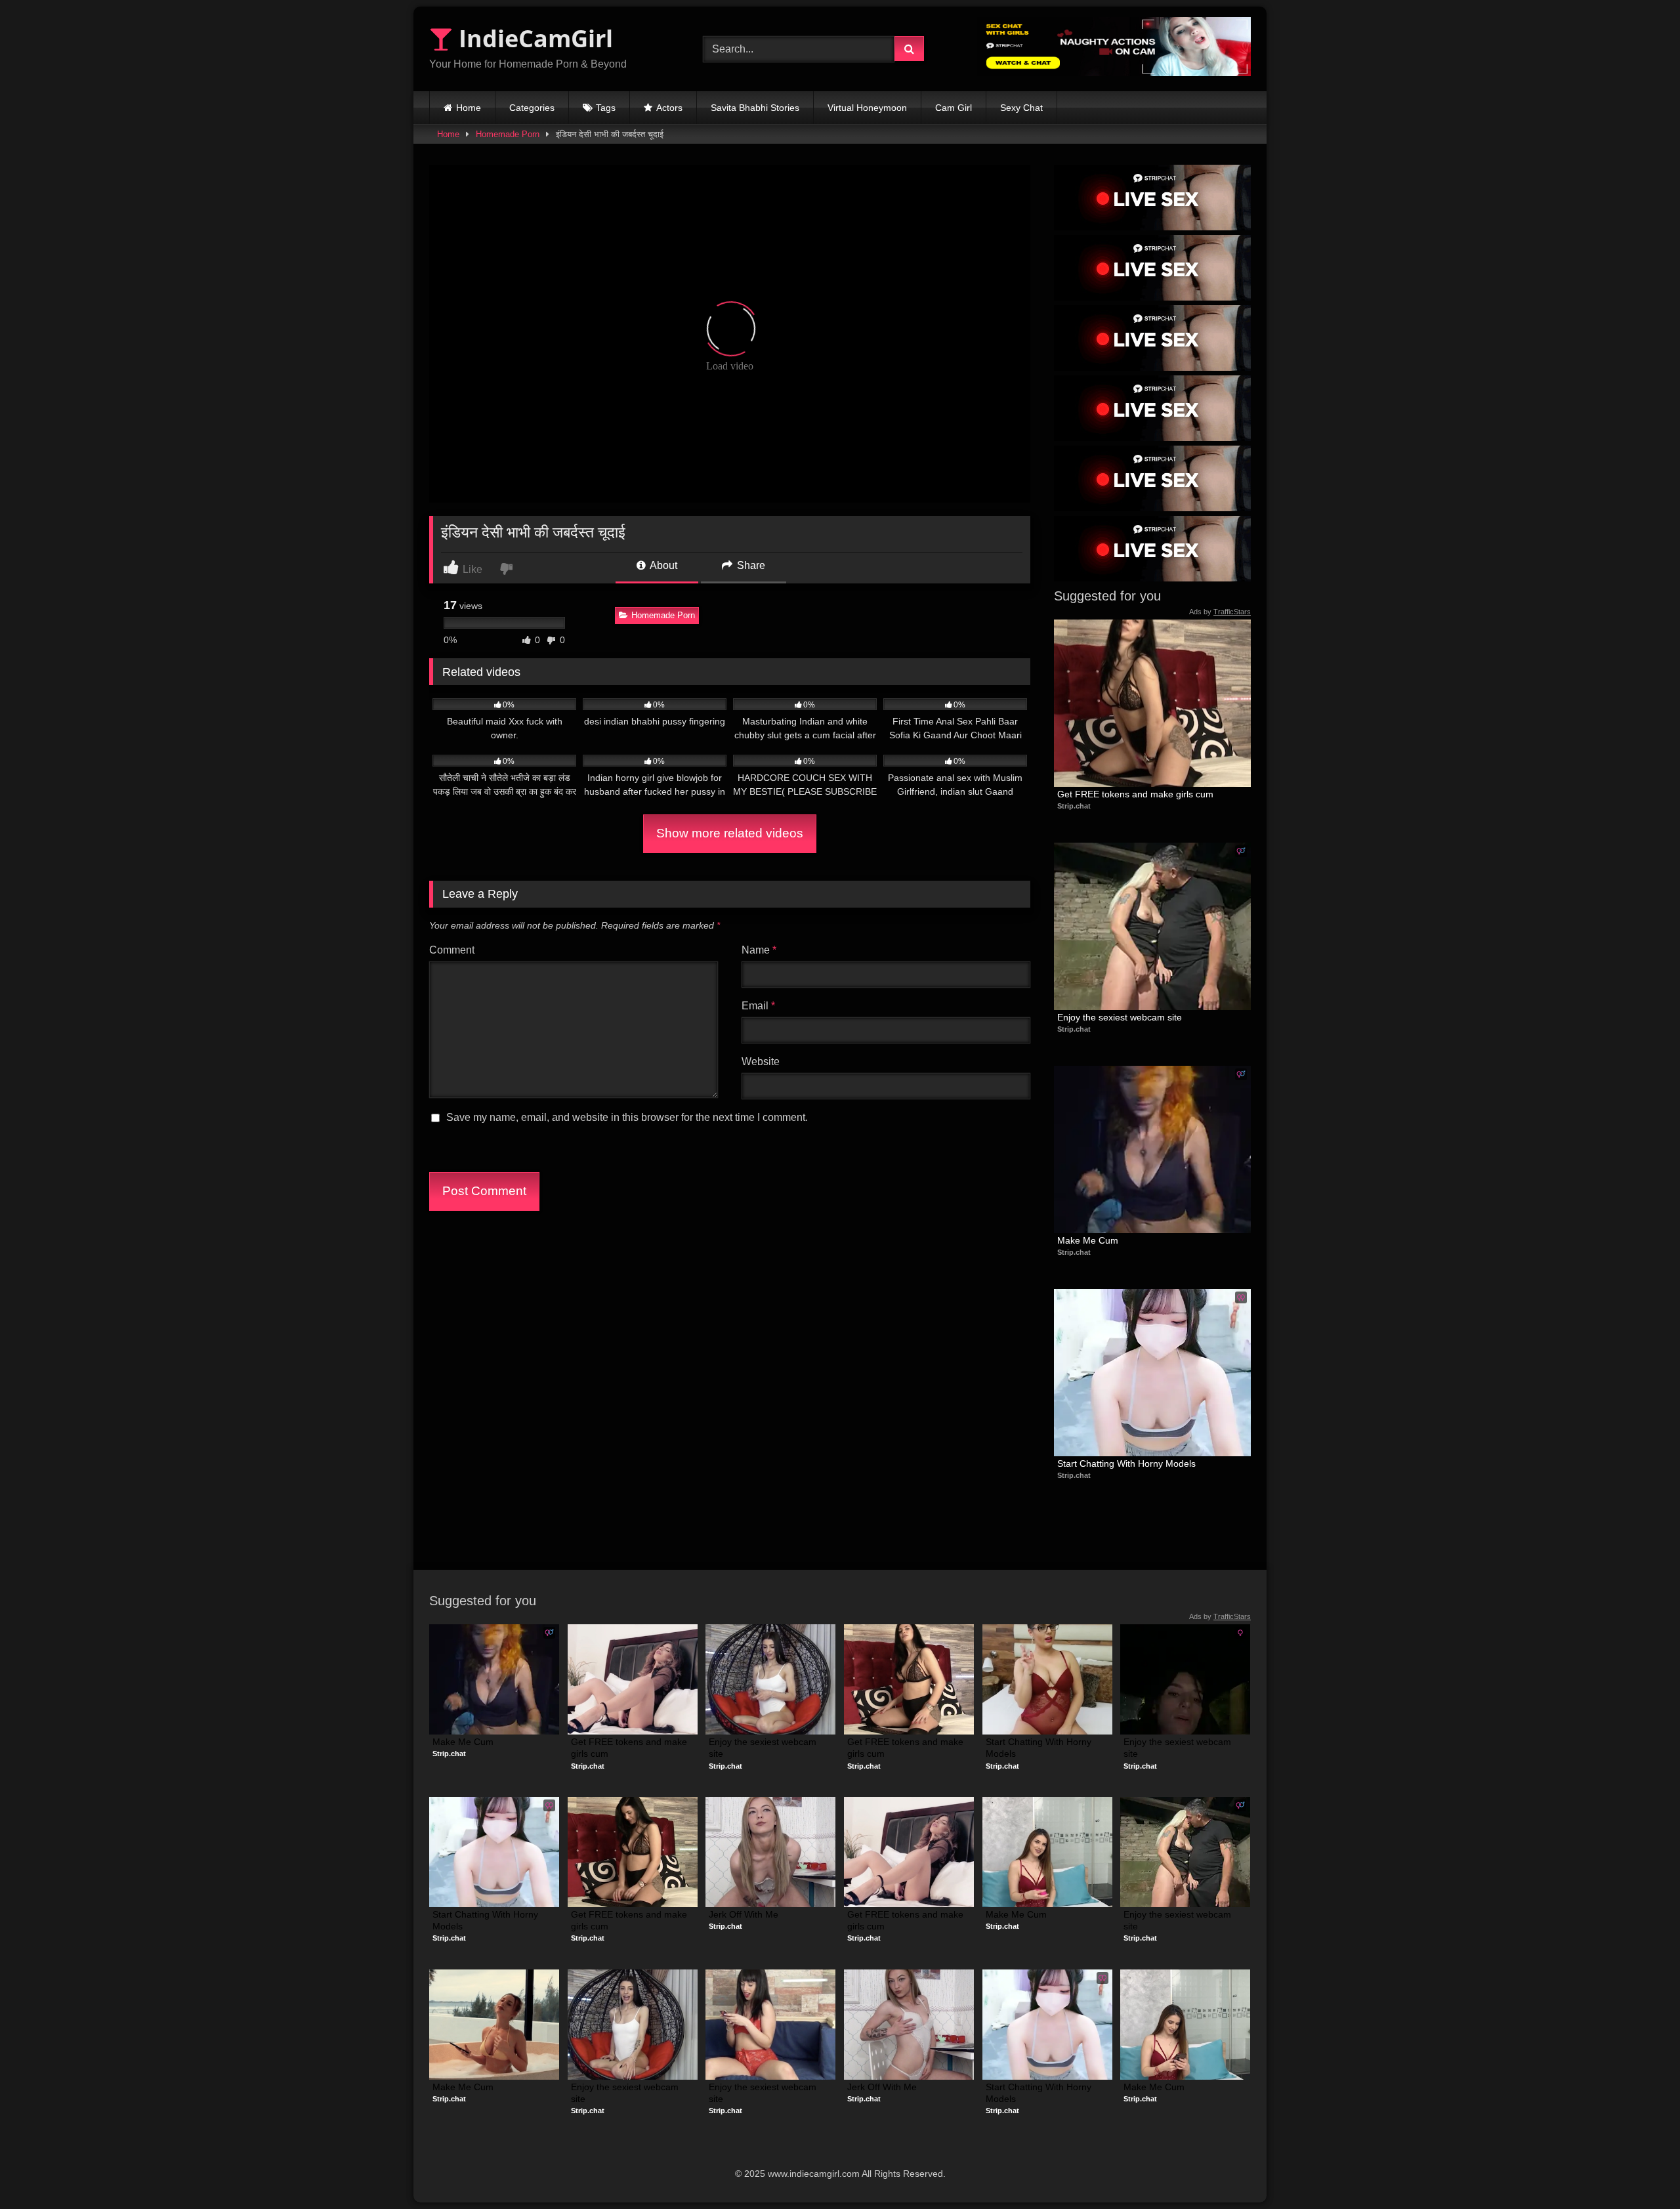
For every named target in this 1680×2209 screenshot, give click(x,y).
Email (758, 1006)
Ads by (1220, 612)
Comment (452, 950)
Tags (606, 108)
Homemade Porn (508, 134)
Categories (532, 108)
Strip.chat (1074, 806)
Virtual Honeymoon (867, 108)
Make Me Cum (1088, 1240)
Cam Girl (954, 108)
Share (750, 565)
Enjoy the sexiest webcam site (1120, 1017)
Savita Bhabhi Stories (755, 108)
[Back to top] (1639, 2170)
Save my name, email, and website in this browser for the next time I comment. (627, 1117)
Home (469, 108)
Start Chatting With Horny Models (1126, 1463)
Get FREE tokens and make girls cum (1135, 794)
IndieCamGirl (533, 38)
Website (761, 1062)
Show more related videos (730, 833)
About (662, 565)
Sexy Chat (1021, 108)
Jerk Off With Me (744, 1914)
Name (759, 950)
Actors (669, 108)
